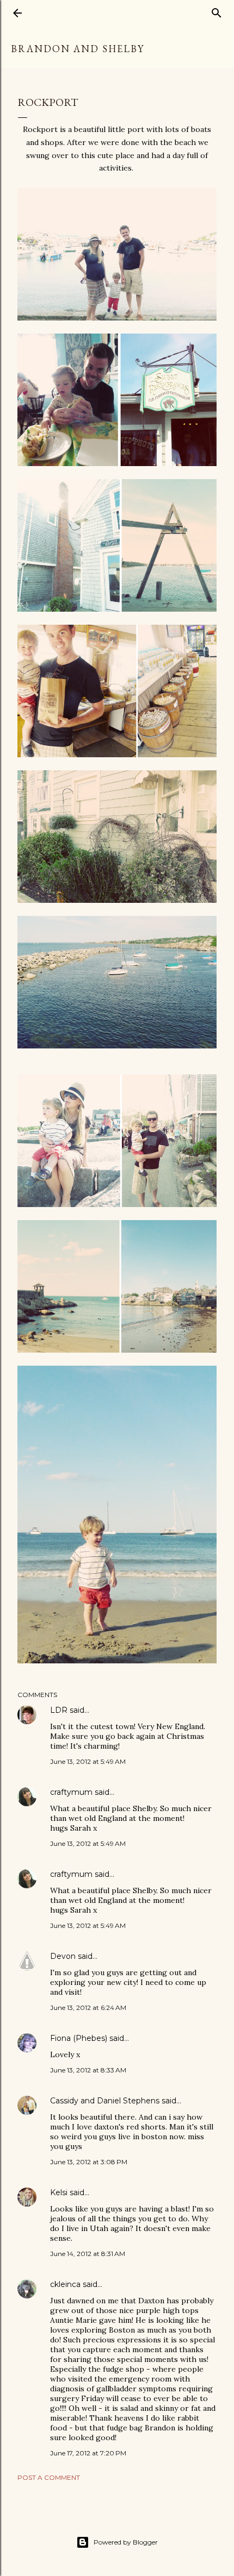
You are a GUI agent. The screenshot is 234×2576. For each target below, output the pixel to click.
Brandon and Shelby (78, 49)
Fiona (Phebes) (79, 2038)
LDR (59, 1710)
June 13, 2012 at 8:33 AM (88, 2070)
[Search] (217, 11)
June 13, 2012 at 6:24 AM (88, 2008)
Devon (63, 1956)
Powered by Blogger (126, 2542)
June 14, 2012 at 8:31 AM (88, 2254)
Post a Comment (49, 2477)
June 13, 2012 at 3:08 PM (89, 2162)
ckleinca (65, 2284)
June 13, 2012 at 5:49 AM (88, 1761)
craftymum (71, 1792)
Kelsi (59, 2192)
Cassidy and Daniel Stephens (105, 2101)
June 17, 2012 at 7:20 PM (88, 2453)
